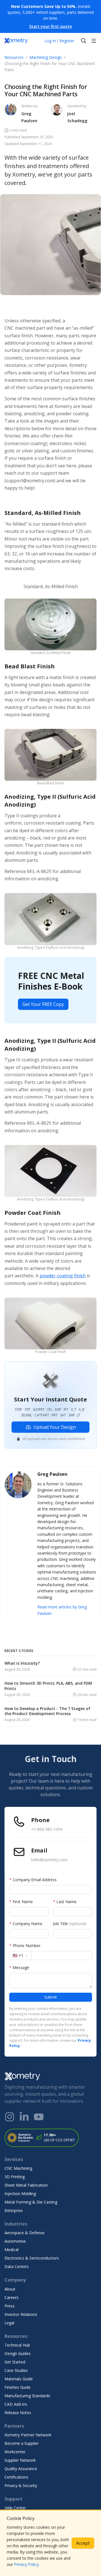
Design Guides (18, 2353)
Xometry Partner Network (28, 2435)
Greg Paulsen (29, 117)
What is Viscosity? (22, 1663)
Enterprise (14, 2210)
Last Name (65, 1902)
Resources (14, 57)
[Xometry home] (16, 41)
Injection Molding (20, 2194)
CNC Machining (18, 2168)
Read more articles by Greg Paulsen (62, 1610)
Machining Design (46, 57)
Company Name (26, 1924)
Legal (9, 2323)
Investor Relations (21, 2314)
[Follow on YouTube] (39, 2117)
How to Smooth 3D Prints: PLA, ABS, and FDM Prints (48, 1686)
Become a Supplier (22, 2443)
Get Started (15, 2362)
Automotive (15, 2241)
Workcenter (15, 2452)
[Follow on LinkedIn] (24, 2117)
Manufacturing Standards (27, 2396)
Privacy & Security (21, 2485)
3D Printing (15, 2177)
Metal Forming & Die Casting (31, 2202)
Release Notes (18, 2413)
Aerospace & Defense (25, 2233)
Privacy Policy (26, 2564)
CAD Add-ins (16, 2404)
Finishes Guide (18, 2387)
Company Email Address (33, 1880)
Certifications (16, 2477)
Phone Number (25, 1946)
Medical (12, 2250)
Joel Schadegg (77, 117)
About (10, 2289)
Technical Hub (17, 2345)
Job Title (70, 1924)
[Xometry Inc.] (50, 2076)
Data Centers (17, 2266)
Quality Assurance (21, 2469)
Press (10, 2306)
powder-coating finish (63, 1276)
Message (19, 1967)
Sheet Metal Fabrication (26, 2185)
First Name (21, 1902)
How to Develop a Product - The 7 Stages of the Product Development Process (47, 1711)
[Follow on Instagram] (10, 2117)
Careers (12, 2297)
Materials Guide (19, 2379)
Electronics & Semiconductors (32, 2258)
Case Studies (16, 2370)
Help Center (15, 2508)
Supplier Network (20, 2460)
